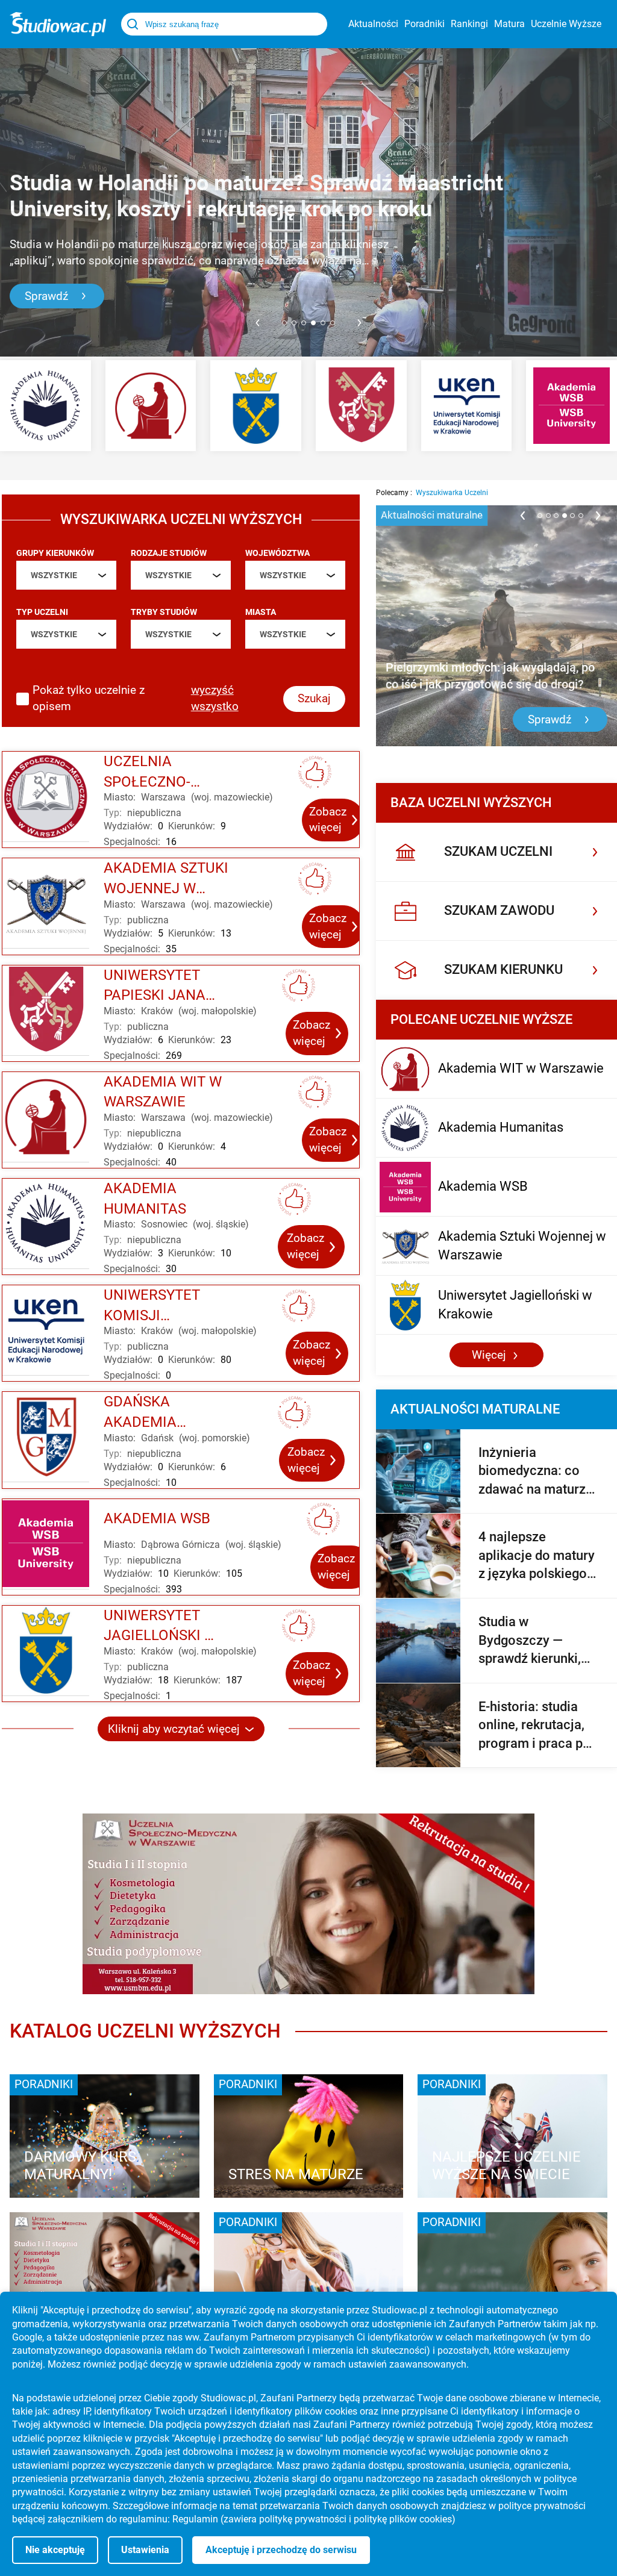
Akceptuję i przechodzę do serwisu (281, 2550)
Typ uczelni (42, 612)
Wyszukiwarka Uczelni (452, 493)
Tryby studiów (164, 612)
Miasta (261, 612)
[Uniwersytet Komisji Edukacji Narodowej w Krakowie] (467, 406)
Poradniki (424, 24)
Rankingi (469, 24)
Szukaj (314, 698)
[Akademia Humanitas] (45, 406)
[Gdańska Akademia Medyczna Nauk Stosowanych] (46, 1437)
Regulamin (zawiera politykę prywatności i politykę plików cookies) (314, 2519)
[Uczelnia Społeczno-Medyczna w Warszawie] (46, 797)
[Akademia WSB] (572, 406)
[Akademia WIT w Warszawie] (151, 406)
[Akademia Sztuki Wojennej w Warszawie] (46, 903)
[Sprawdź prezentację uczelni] (308, 1904)
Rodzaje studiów (169, 553)
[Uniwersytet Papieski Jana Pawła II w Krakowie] (361, 406)
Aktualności (373, 24)
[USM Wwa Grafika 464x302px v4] (105, 2274)
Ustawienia (145, 2550)
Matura (509, 24)
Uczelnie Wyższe (566, 24)
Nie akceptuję (55, 2550)
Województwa (277, 553)
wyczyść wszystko (215, 698)
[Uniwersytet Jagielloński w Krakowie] (256, 406)
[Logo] (58, 24)
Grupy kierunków (55, 553)
